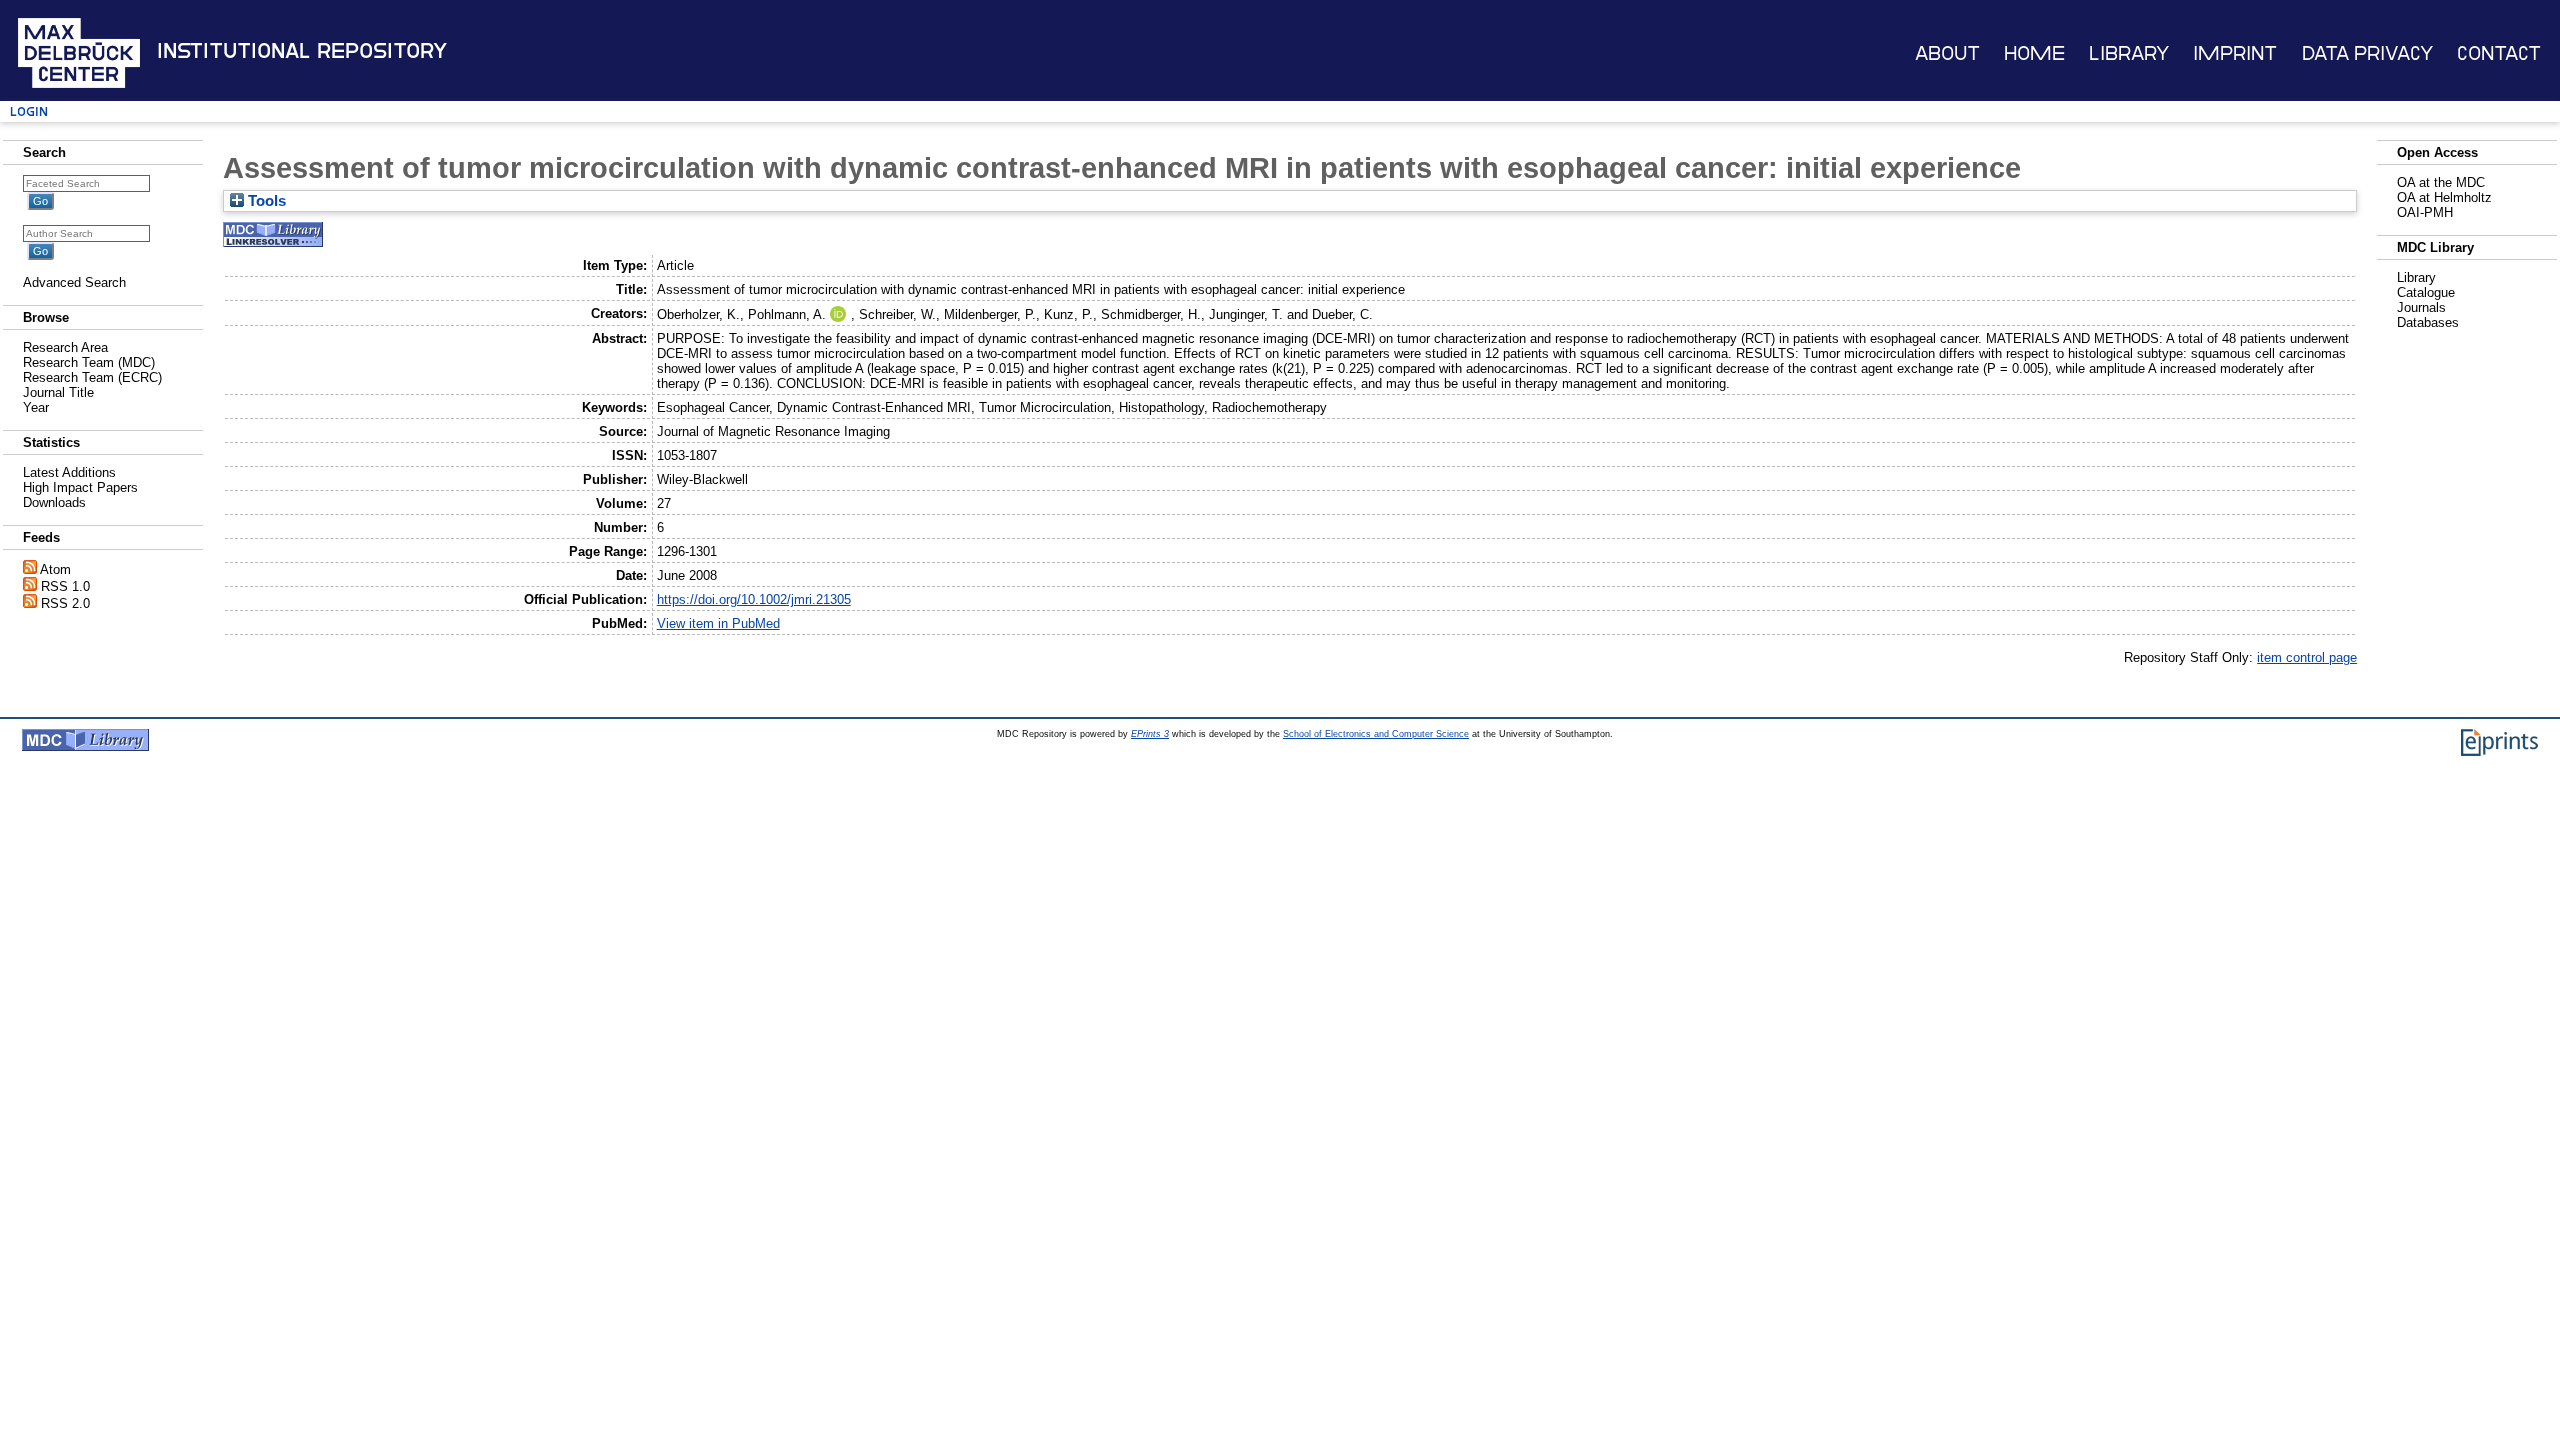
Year (36, 407)
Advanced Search (74, 282)
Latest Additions (69, 472)
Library (2129, 53)
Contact (2499, 53)
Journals (2421, 307)
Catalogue (2426, 292)
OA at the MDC (2441, 182)
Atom (55, 569)
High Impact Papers (80, 487)
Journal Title (58, 392)
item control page (2307, 657)
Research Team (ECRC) (92, 377)
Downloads (54, 502)
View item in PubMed (718, 623)
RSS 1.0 (65, 586)
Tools (265, 201)
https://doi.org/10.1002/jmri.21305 (754, 599)
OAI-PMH (2425, 212)
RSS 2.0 (65, 603)
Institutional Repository (302, 51)
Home (2034, 53)
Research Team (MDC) (89, 362)
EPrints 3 (1150, 734)
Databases (2428, 322)
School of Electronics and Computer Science (1376, 734)
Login (29, 111)
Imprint (2235, 53)
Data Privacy (2367, 53)
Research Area (65, 347)
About (1947, 53)
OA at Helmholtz (2444, 197)
